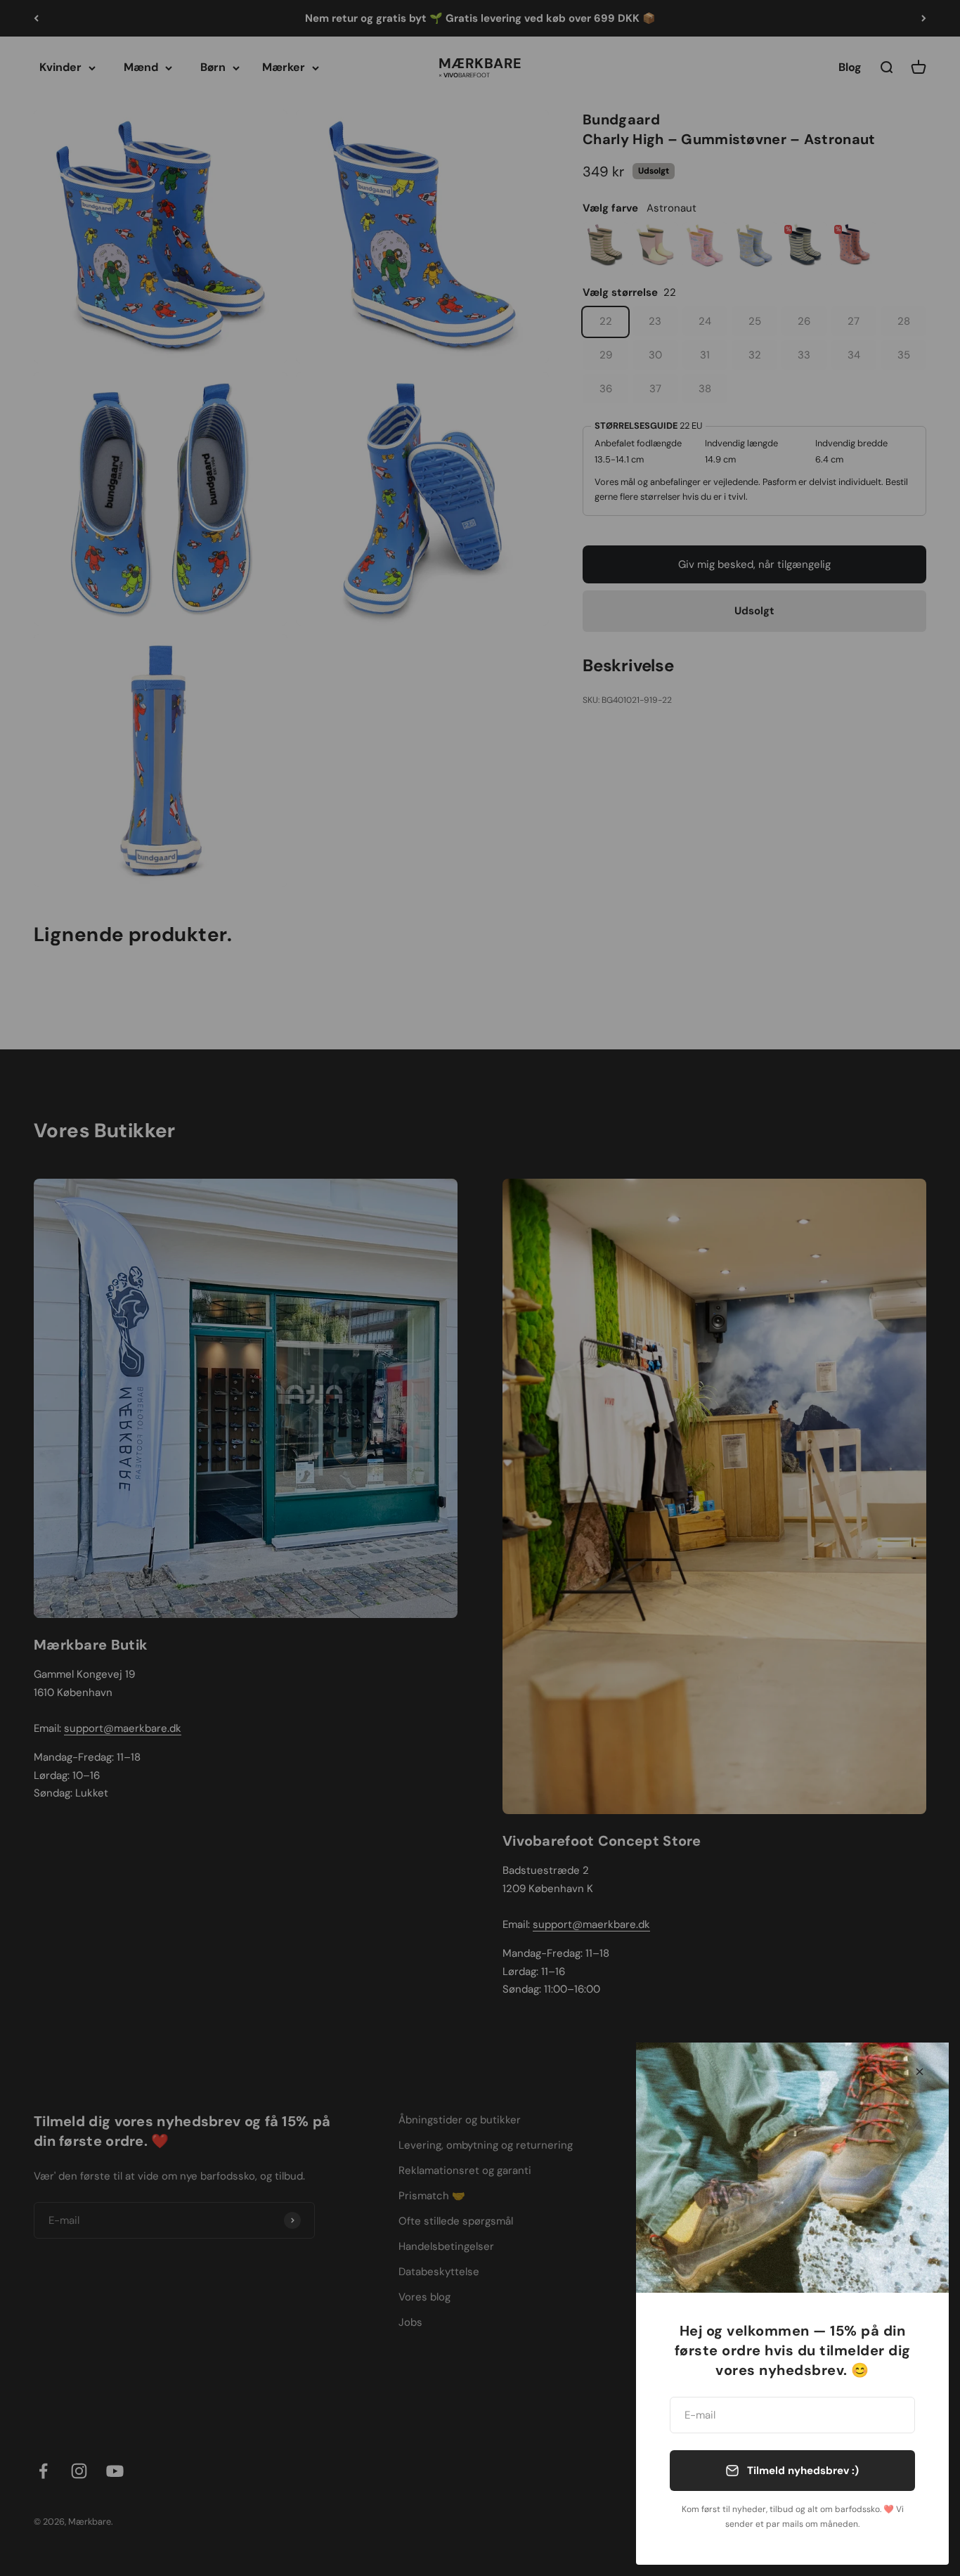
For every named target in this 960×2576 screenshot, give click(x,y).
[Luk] (920, 2072)
